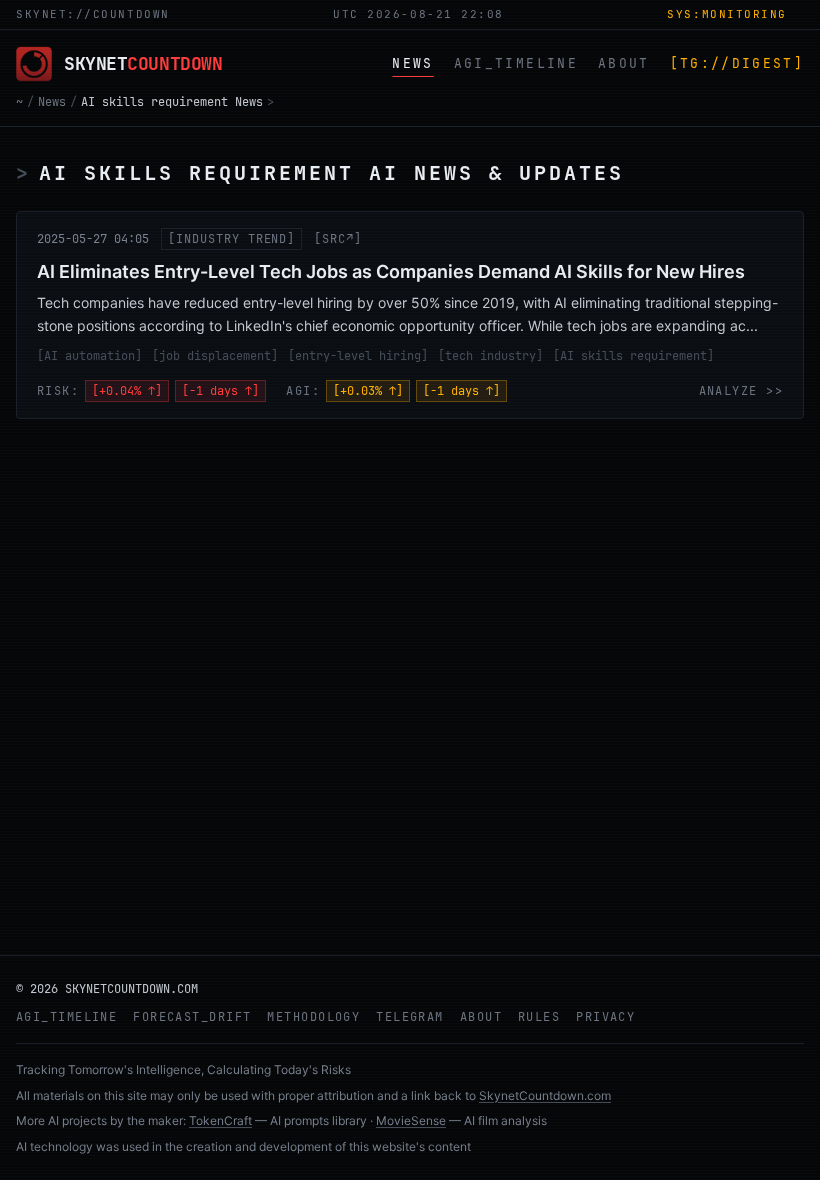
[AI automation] (89, 356)
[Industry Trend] (231, 239)
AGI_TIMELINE (516, 63)
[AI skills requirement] (633, 356)
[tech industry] (490, 356)
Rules (539, 1017)
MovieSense (411, 1120)
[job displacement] (215, 356)
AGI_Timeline (66, 1017)
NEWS (412, 63)
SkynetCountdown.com (545, 1095)
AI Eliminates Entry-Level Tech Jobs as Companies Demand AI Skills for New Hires (391, 271)
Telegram (410, 1017)
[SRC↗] (338, 239)
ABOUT (624, 63)
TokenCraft (220, 1120)
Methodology (313, 1017)
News (52, 102)
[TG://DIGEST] (737, 63)
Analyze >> (741, 391)
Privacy (605, 1017)
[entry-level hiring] (358, 356)
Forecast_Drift (192, 1017)
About (481, 1017)
